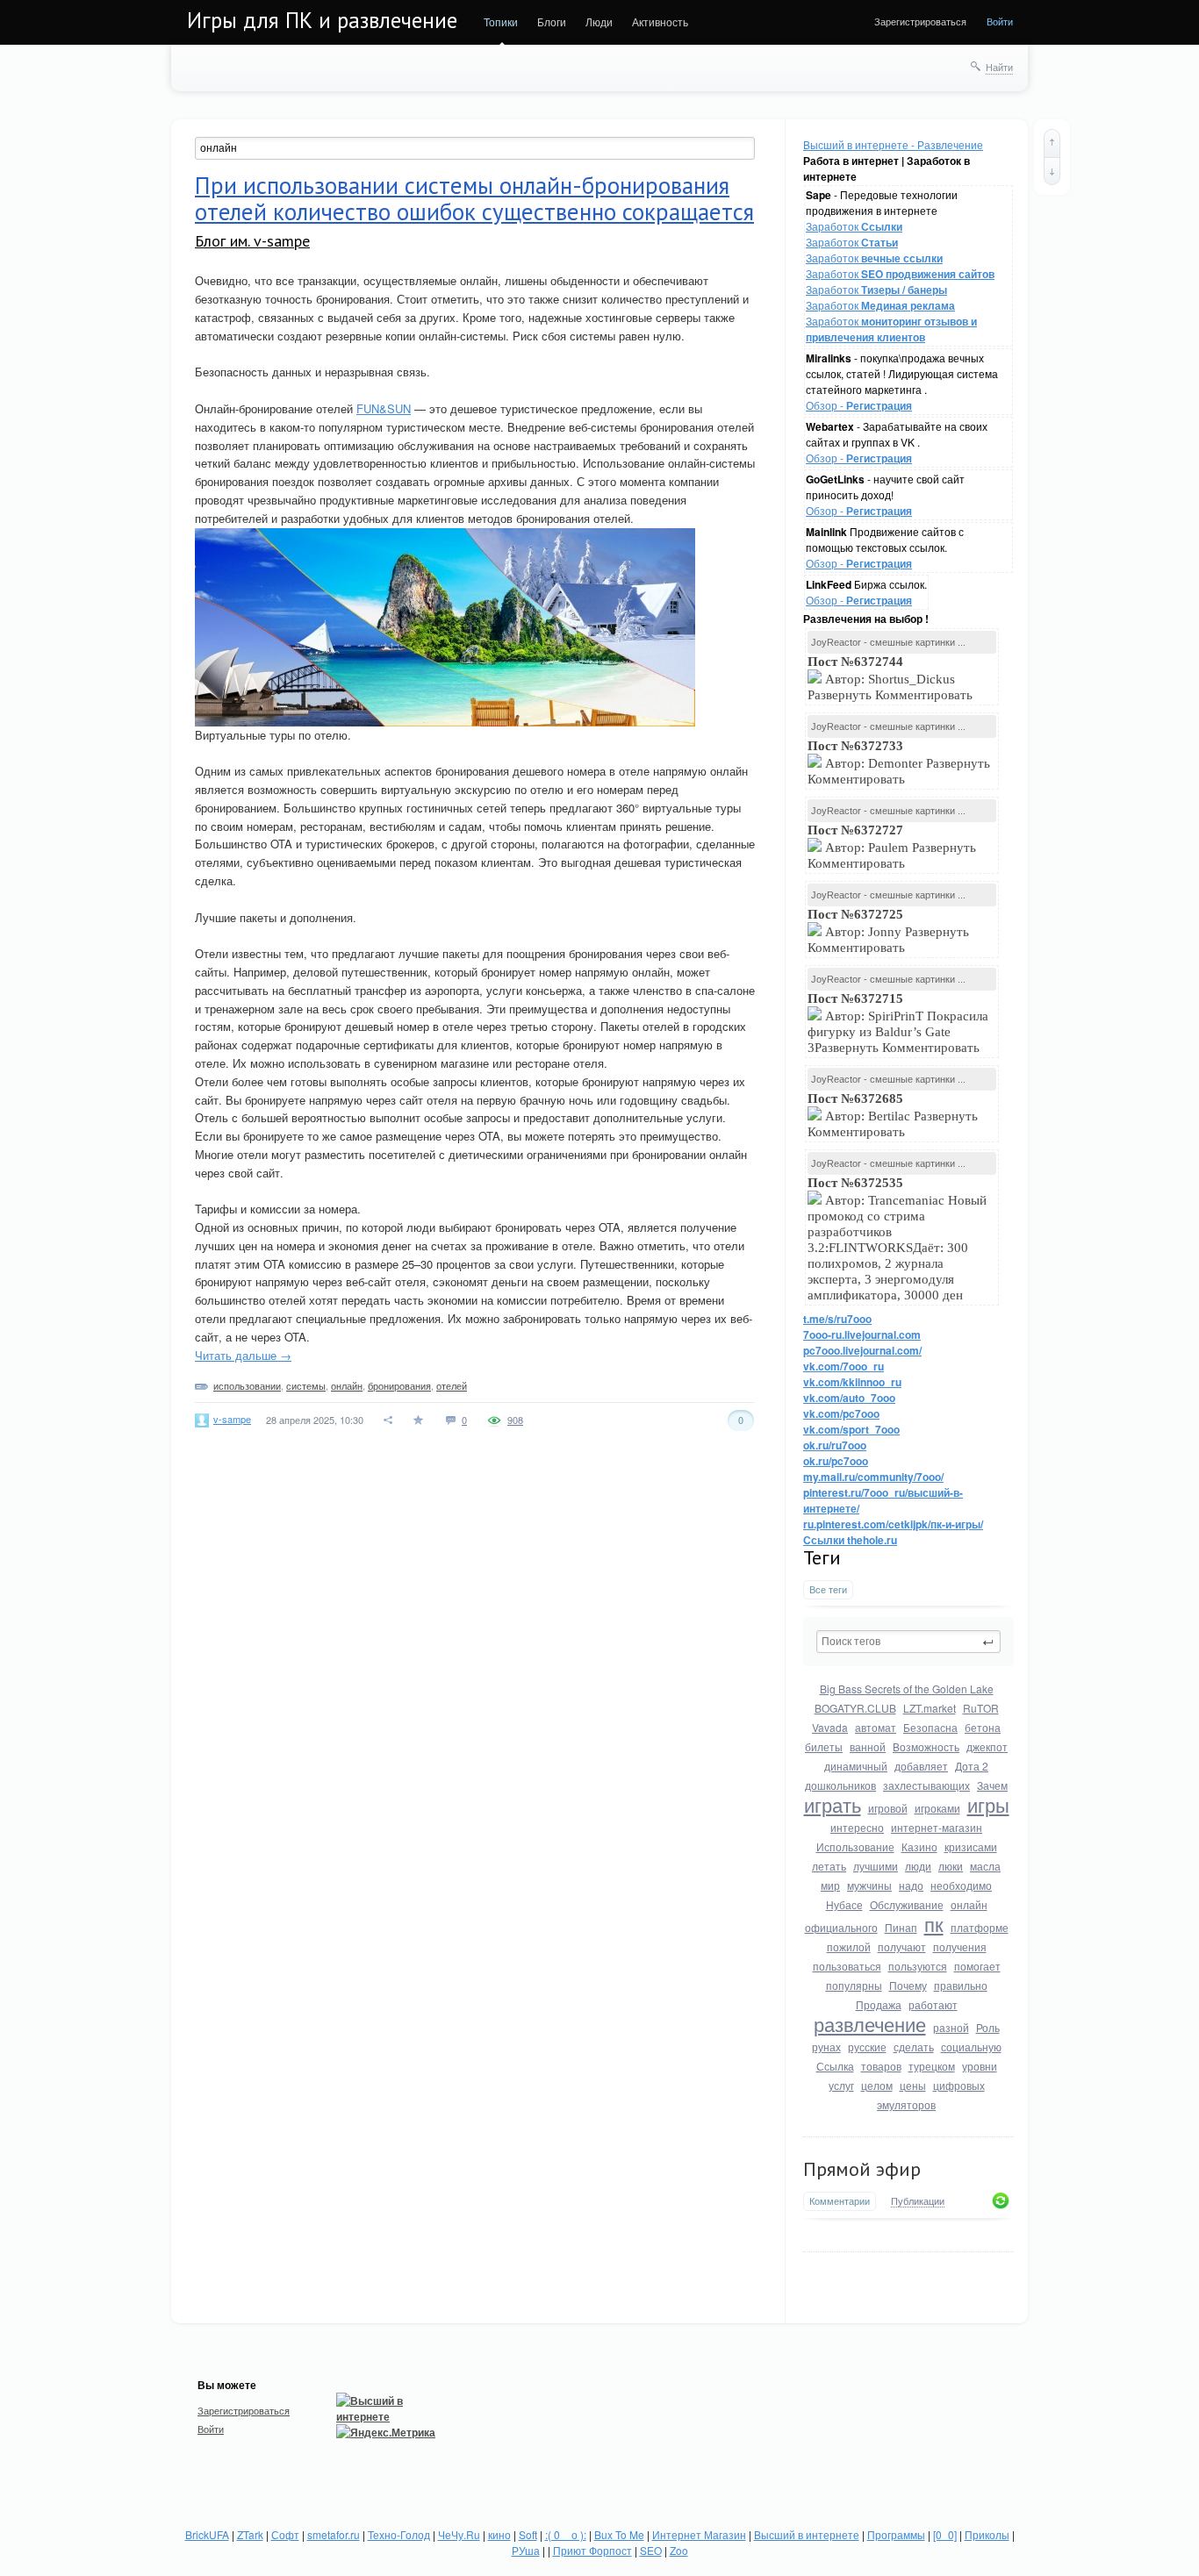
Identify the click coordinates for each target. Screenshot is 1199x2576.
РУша (526, 2550)
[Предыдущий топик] (1052, 143)
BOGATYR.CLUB (855, 1708)
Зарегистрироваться (920, 21)
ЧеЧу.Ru (459, 2534)
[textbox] (908, 1642)
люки (951, 1866)
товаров (881, 2066)
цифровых (959, 2085)
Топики (501, 21)
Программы (896, 2534)
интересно (857, 1827)
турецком (932, 2066)
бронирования (399, 1385)
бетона (983, 1727)
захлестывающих (926, 1785)
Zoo (679, 2550)
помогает (977, 1966)
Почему (908, 1985)
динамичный (856, 1766)
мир (830, 1885)
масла (985, 1866)
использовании (247, 1385)
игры (988, 1804)
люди (918, 1866)
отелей (452, 1385)
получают (902, 1946)
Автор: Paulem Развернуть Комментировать (892, 847)
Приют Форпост (592, 2550)
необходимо (961, 1885)
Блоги (552, 21)
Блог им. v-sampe (252, 241)
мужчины (869, 1885)
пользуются (918, 1966)
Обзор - (859, 405)
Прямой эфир (862, 2169)
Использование (855, 1846)
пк (934, 1924)
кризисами (971, 1846)
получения (960, 1946)
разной (951, 2027)
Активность (660, 21)
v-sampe (232, 1419)
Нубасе (844, 1904)
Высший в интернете (807, 2534)
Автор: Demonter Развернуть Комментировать (899, 762)
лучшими (876, 1866)
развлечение (870, 2024)
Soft (528, 2534)
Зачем (992, 1785)
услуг (841, 2085)
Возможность (926, 1746)
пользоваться (847, 1966)
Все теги (828, 1589)
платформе (980, 1927)
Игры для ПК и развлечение (322, 20)
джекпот (987, 1746)
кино (499, 2534)
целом (877, 2085)
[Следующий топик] (1052, 171)
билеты (824, 1746)
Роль (988, 2027)
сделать (914, 2046)
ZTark (250, 2534)
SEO (651, 2550)
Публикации (918, 2201)
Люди (599, 21)
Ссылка (835, 2066)
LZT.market (930, 1708)
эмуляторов (906, 2104)
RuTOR (981, 1708)
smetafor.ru (334, 2534)
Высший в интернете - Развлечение (893, 144)
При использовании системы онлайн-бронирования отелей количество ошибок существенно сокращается (474, 198)
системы (306, 1385)
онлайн (969, 1904)
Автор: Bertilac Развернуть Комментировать (893, 1115)
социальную (971, 2046)
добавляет (921, 1766)
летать (829, 1866)
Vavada (830, 1727)
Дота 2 (972, 1766)
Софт (285, 2534)
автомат (876, 1727)
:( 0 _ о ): (566, 2534)
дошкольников (840, 1785)
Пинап (901, 1927)
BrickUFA (207, 2534)
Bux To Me (619, 2534)
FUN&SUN (384, 408)
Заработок (854, 226)
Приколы (987, 2534)
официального (841, 1927)
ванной (868, 1746)
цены (913, 2085)
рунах (826, 2046)
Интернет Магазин (699, 2534)
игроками (937, 1808)
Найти (999, 67)
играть (833, 1804)
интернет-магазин (937, 1827)
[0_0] (945, 2534)
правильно (961, 1985)
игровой (888, 1808)
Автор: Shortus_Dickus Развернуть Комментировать (892, 678)
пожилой (849, 1946)
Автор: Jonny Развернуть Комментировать (888, 931)
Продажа (879, 2004)
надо (911, 1885)
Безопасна (930, 1727)
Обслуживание (907, 1904)
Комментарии (840, 2201)
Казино (919, 1846)
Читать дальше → (243, 1355)
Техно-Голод (399, 2534)
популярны (854, 1985)
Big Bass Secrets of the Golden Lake (907, 1689)
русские (867, 2046)
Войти (1000, 21)
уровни (980, 2066)
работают (933, 2004)
